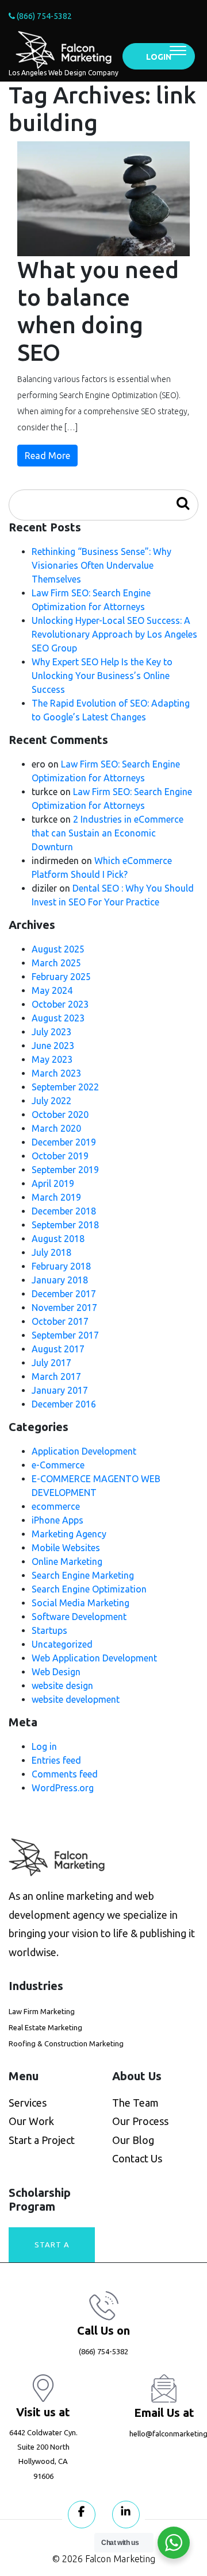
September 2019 (65, 1170)
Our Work (31, 2121)
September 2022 (65, 1087)
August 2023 (58, 1018)
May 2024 (52, 990)
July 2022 (51, 1101)
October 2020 (60, 1115)
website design (62, 1686)
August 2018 (58, 1239)
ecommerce (56, 1506)
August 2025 (58, 949)
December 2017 (64, 1294)
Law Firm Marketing (42, 2011)
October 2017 (60, 1321)
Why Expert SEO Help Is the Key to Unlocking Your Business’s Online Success (102, 676)
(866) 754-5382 (43, 16)
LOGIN (159, 57)
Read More (47, 456)
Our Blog (133, 2140)
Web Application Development (94, 1658)
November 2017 (64, 1308)
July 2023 (51, 1032)
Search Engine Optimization (89, 1589)
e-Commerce (58, 1465)
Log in (44, 1746)
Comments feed (65, 1774)
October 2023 (60, 1004)
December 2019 (64, 1142)
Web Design (56, 1672)
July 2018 (51, 1252)
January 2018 (60, 1280)
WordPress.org (63, 1788)
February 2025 (61, 977)
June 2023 (53, 1046)
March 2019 (56, 1197)
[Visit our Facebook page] (82, 2515)
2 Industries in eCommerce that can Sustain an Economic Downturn (108, 833)
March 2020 (56, 1128)
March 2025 (56, 963)
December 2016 (64, 1404)
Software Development (79, 1617)
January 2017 (60, 1390)
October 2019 (60, 1156)
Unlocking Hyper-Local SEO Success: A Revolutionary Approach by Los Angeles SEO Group (114, 634)
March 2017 (56, 1376)
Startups (49, 1630)
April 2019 (53, 1183)
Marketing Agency (69, 1534)
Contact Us (137, 2158)
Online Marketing (67, 1561)
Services (28, 2103)
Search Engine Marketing (83, 1575)
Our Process (140, 2121)
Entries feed (56, 1760)
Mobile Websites (66, 1548)
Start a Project (42, 2140)
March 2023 (56, 1073)
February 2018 (61, 1266)
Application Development (84, 1451)
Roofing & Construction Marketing (66, 2043)
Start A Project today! (52, 2251)
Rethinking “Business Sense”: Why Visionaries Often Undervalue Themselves (101, 565)
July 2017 (51, 1363)
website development (76, 1699)
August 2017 (58, 1349)
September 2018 (65, 1225)
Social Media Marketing (80, 1603)
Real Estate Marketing (45, 2027)
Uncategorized (62, 1644)
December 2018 (64, 1211)
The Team (135, 2103)
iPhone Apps (57, 1520)
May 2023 (52, 1059)
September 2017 (65, 1335)
